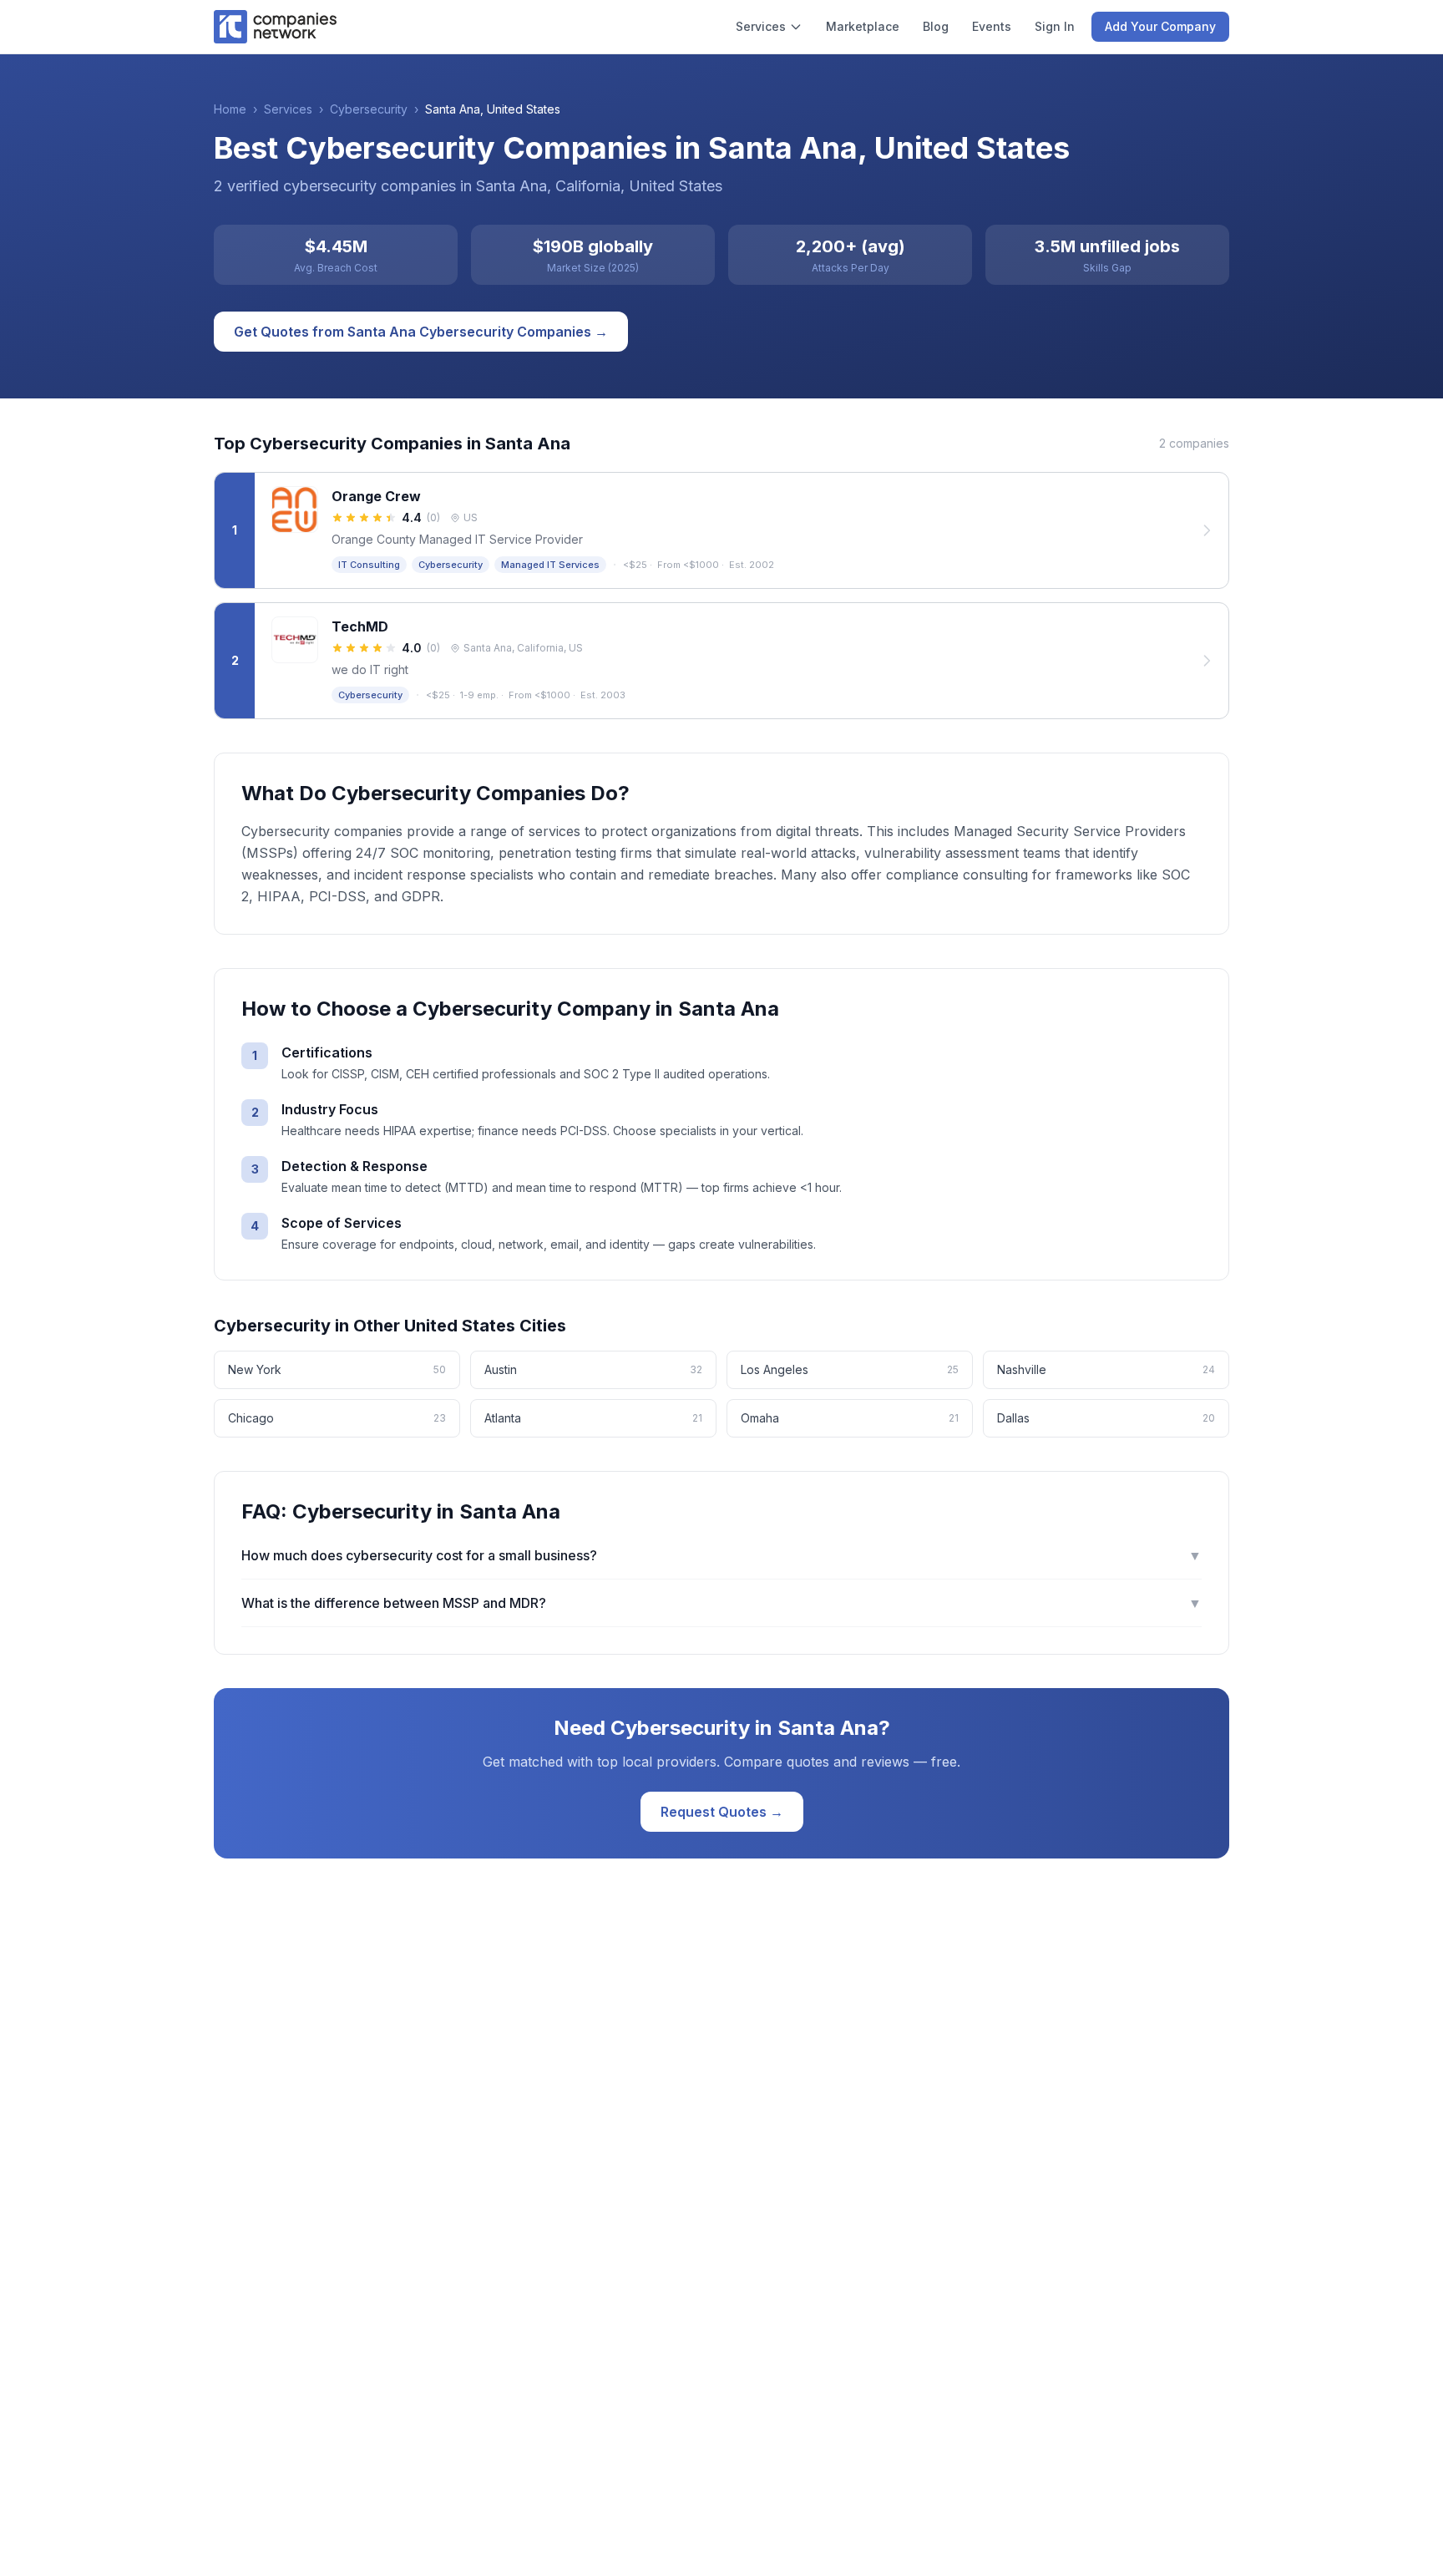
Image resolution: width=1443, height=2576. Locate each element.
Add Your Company (1160, 26)
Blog (936, 26)
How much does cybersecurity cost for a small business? (721, 1555)
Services (761, 26)
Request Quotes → (722, 1812)
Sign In (1055, 26)
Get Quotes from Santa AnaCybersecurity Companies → (421, 332)
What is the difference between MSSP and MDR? (721, 1603)
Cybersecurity (369, 109)
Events (992, 26)
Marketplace (863, 26)
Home (230, 109)
